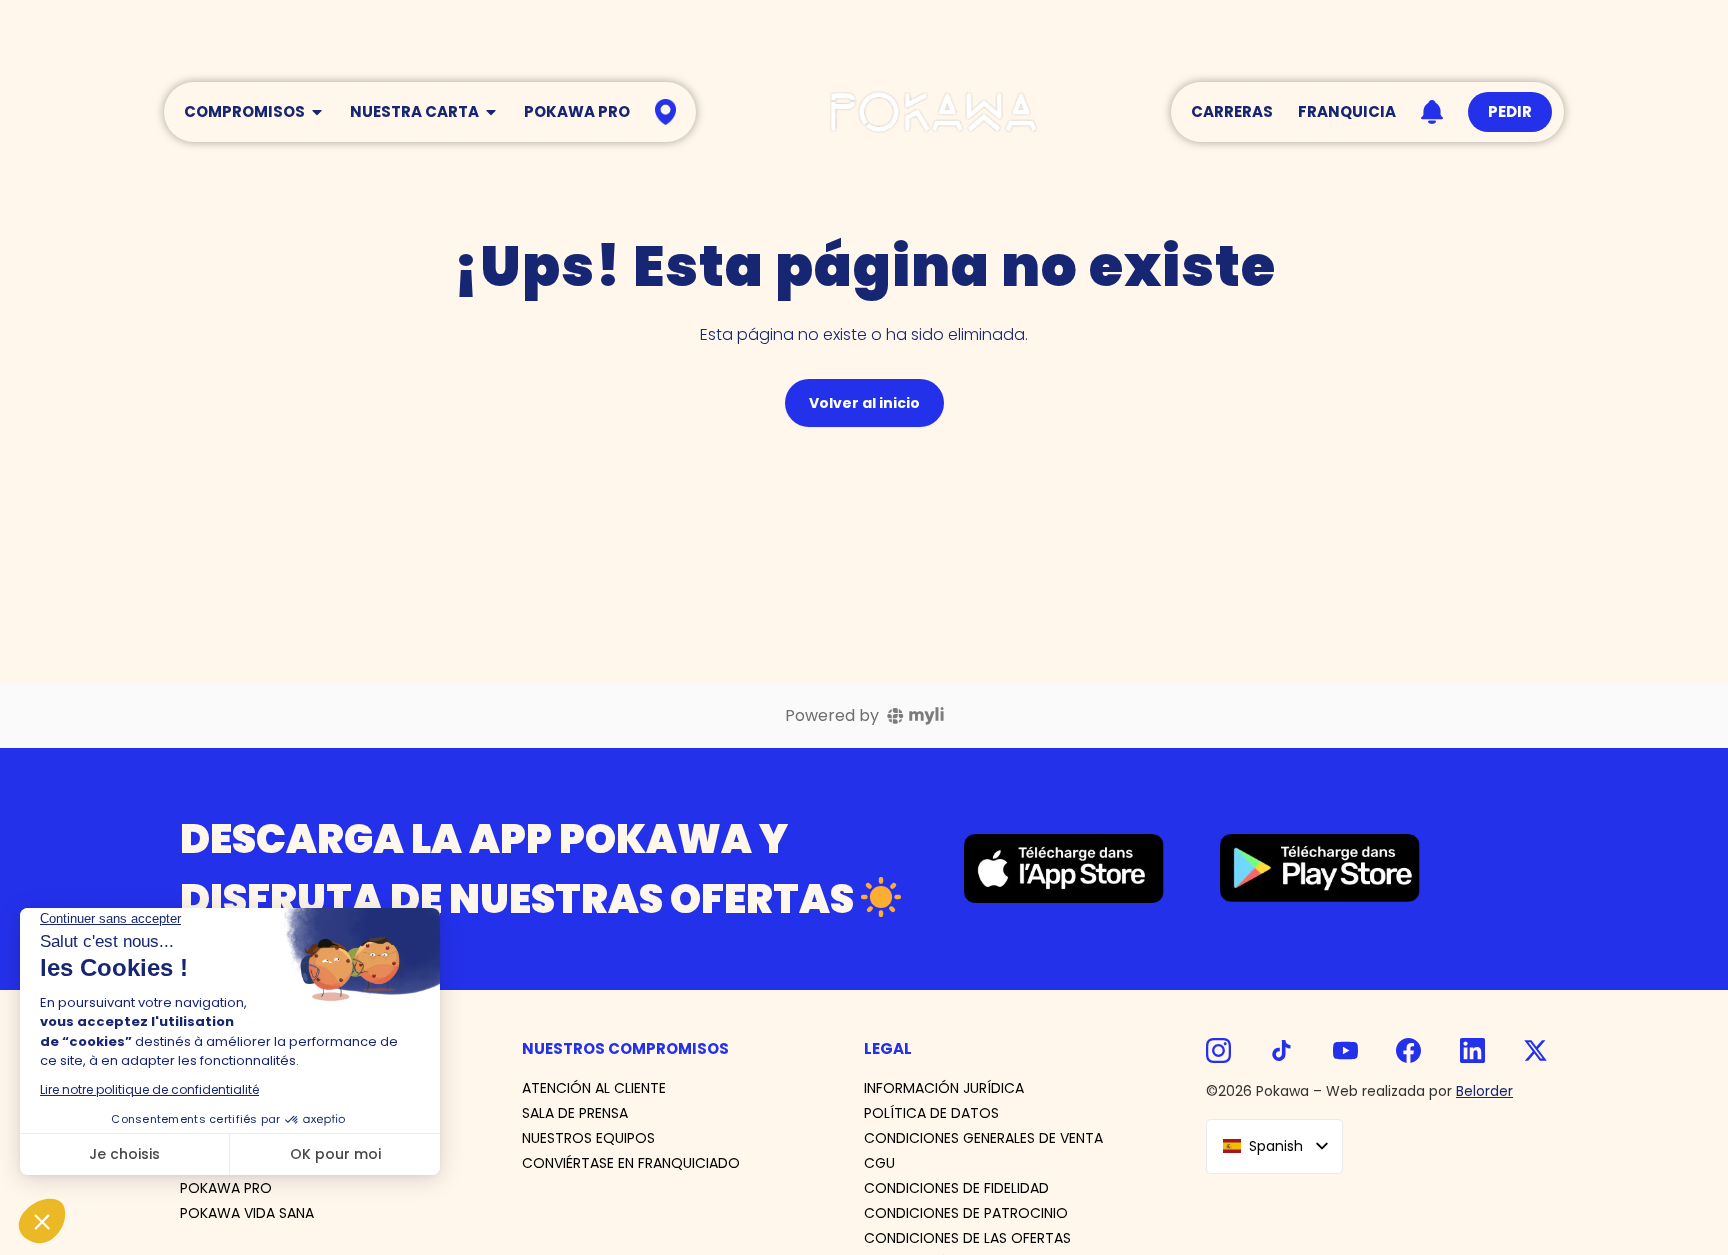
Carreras (1232, 111)
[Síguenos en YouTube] (1345, 1050)
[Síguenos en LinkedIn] (1472, 1050)
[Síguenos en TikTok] (1281, 1050)
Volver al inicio (864, 403)
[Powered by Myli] (915, 716)
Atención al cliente (594, 1088)
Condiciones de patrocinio (966, 1213)
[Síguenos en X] (1535, 1050)
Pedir (1510, 111)
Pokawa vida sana (247, 1213)
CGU (879, 1163)
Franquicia (1347, 111)
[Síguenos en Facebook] (1408, 1050)
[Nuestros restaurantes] (665, 112)
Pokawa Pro (577, 111)
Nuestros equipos (588, 1138)
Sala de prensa (575, 1113)
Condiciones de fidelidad (956, 1188)
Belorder (1484, 1091)
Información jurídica (944, 1088)
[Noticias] (1432, 112)
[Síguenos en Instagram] (1218, 1050)
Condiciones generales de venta (983, 1138)
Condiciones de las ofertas (967, 1238)
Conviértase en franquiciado (631, 1163)
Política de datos (931, 1113)
